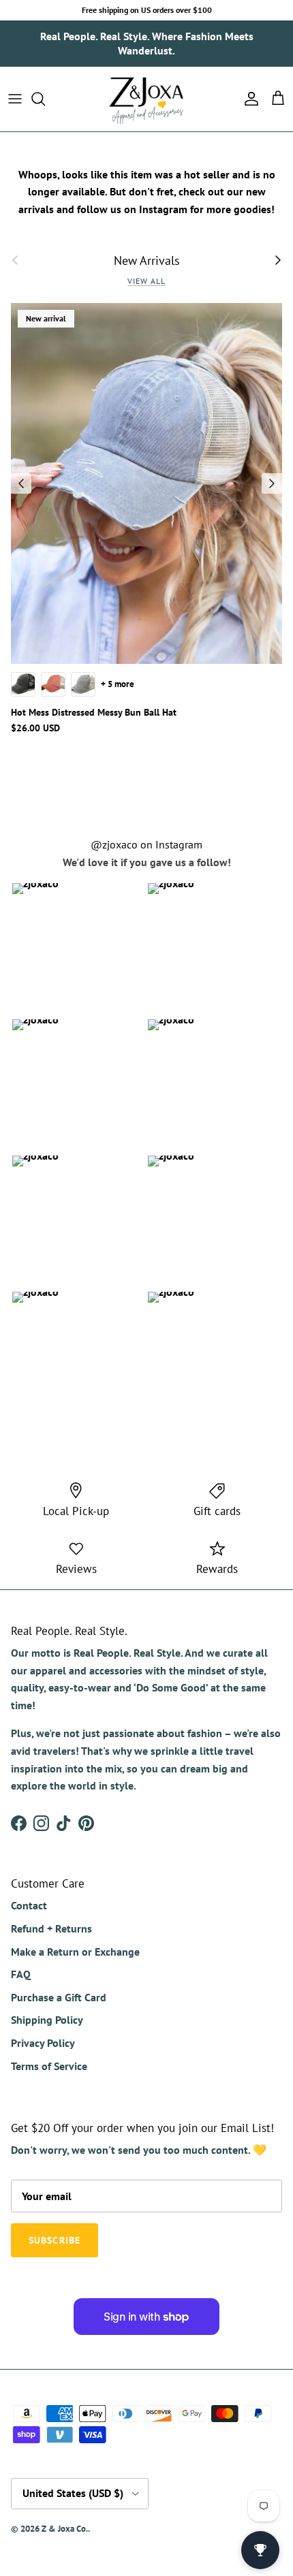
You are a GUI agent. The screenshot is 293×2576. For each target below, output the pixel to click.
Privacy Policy (43, 2043)
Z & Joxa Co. (65, 2529)
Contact (29, 1905)
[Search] (45, 99)
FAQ (21, 1974)
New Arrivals (147, 260)
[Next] (272, 483)
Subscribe (55, 2240)
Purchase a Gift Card (59, 1997)
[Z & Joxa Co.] (146, 99)
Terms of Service (49, 2066)
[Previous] (21, 483)
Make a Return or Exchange (75, 1952)
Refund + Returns (51, 1928)
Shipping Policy (47, 2020)
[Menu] (15, 99)
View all (146, 281)
